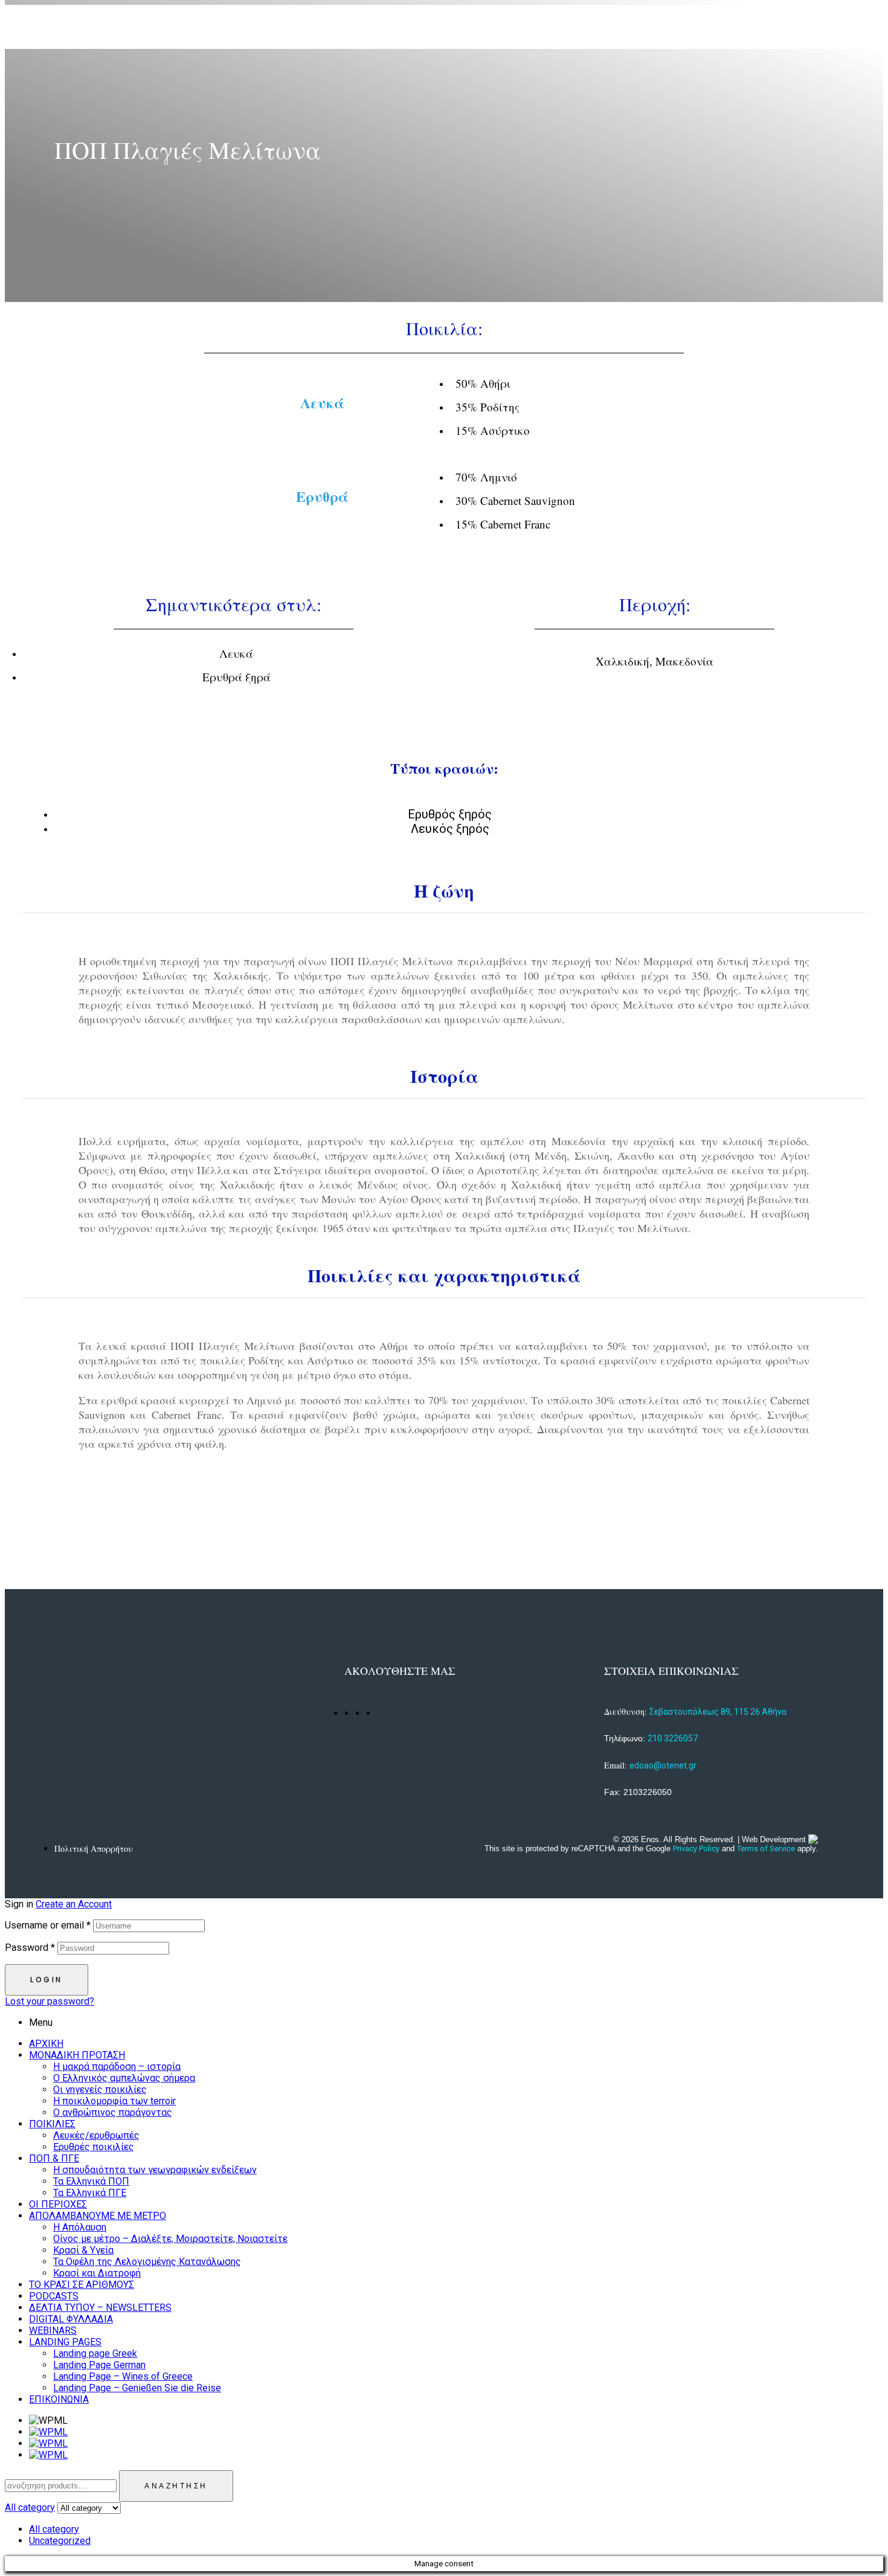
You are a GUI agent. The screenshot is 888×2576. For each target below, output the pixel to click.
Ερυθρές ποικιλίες (94, 2147)
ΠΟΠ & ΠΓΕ (54, 2158)
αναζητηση (176, 2486)
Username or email (48, 1925)
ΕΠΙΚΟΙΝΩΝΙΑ (59, 2399)
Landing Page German (99, 2365)
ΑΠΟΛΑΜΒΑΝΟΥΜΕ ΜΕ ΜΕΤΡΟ (98, 2216)
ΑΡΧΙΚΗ (46, 2044)
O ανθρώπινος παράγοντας (113, 2112)
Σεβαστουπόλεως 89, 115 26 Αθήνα (718, 1712)
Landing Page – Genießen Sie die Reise (137, 2388)
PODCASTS (54, 2296)
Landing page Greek (95, 2353)
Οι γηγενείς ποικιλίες (100, 2089)
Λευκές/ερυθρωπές (96, 2135)
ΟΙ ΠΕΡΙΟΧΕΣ (58, 2204)
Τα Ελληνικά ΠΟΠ (91, 2181)
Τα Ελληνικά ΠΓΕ (90, 2193)
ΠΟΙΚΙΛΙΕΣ (52, 2124)
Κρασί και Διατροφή (97, 2273)
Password (30, 1948)
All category (54, 2529)
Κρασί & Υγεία (83, 2250)
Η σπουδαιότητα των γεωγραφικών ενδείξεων (155, 2170)
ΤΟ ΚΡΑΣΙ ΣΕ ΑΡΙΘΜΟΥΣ (82, 2285)
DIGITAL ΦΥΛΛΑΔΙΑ (71, 2319)
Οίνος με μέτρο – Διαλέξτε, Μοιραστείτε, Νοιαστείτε (170, 2239)
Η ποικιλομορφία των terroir (114, 2101)
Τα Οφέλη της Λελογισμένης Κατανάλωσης (147, 2262)
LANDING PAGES (65, 2342)
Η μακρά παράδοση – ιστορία (117, 2067)
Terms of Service (766, 1848)
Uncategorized (60, 2541)
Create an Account (74, 1904)
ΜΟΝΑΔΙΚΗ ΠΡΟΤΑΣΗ (77, 2055)
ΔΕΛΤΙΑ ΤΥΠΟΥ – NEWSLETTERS (100, 2308)
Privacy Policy (696, 1848)
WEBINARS (53, 2330)
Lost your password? (50, 2001)
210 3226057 (673, 1738)
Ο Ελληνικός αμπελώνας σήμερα (124, 2078)
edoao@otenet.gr (663, 1765)
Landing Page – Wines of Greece (123, 2376)
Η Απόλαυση (80, 2227)
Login (47, 1980)
